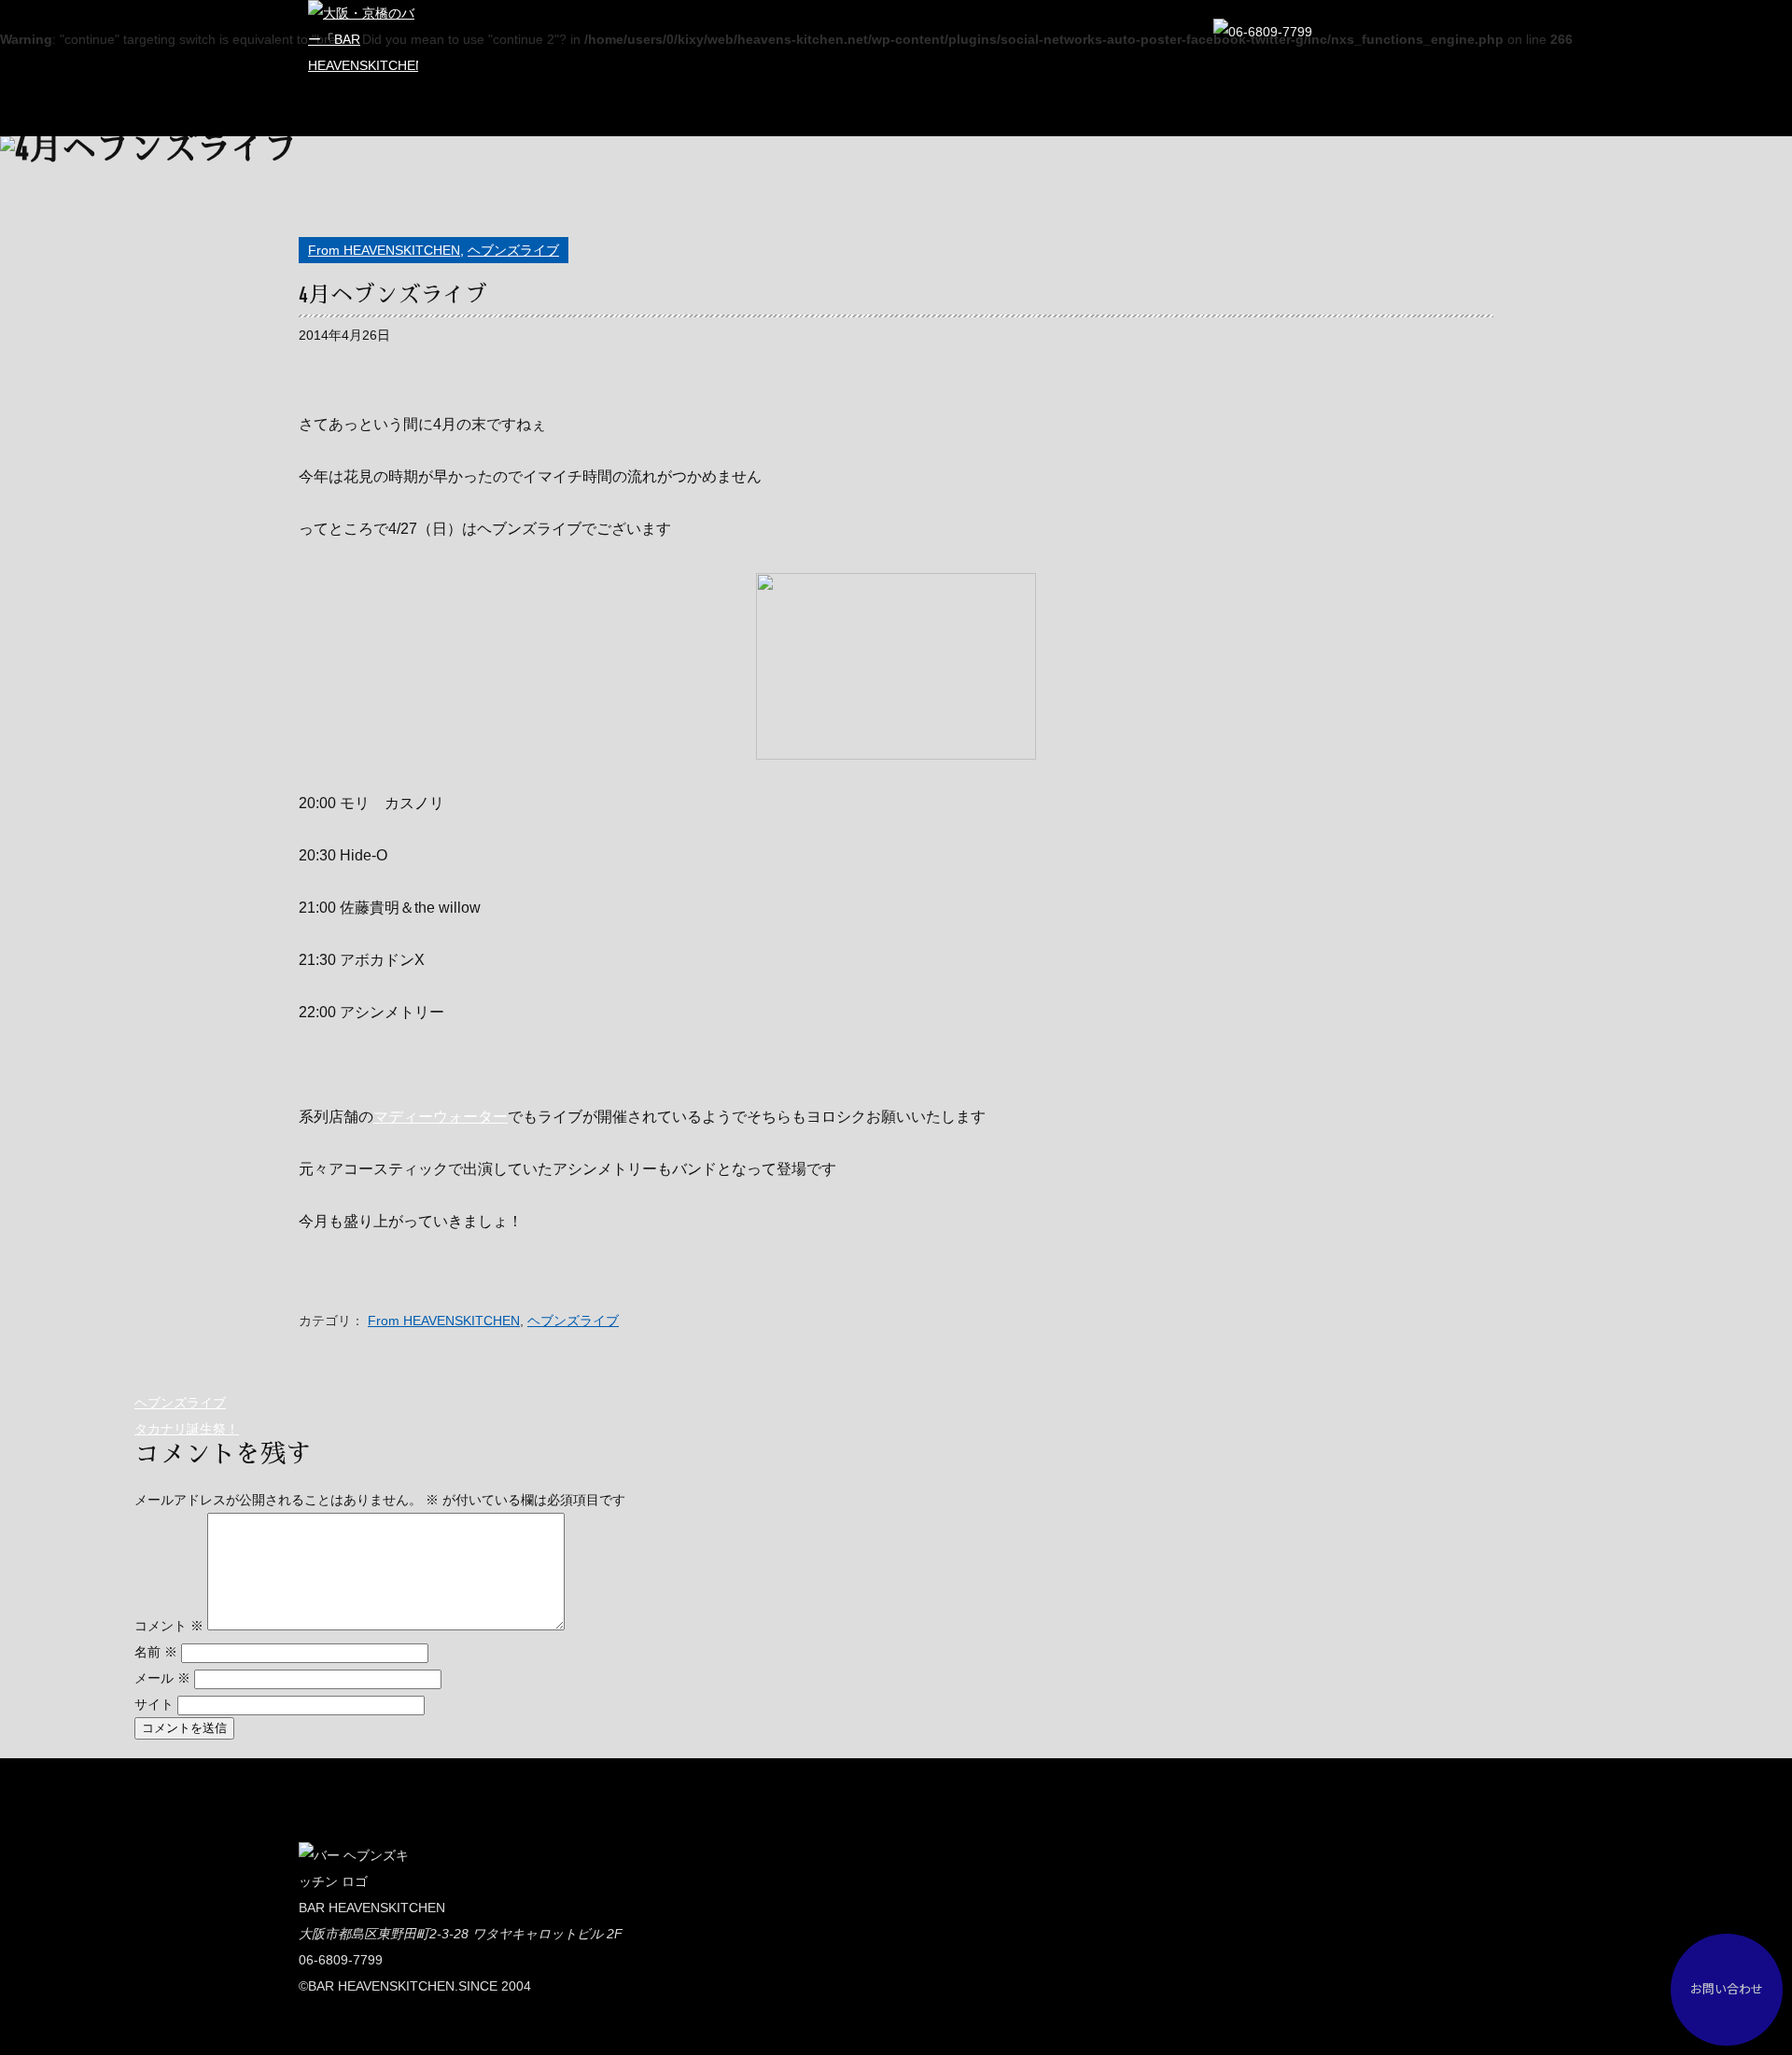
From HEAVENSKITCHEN (384, 250)
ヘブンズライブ (513, 250)
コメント (169, 1626)
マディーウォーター (441, 1117)
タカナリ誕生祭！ (187, 1429)
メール (162, 1678)
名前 (156, 1652)
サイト (154, 1704)
